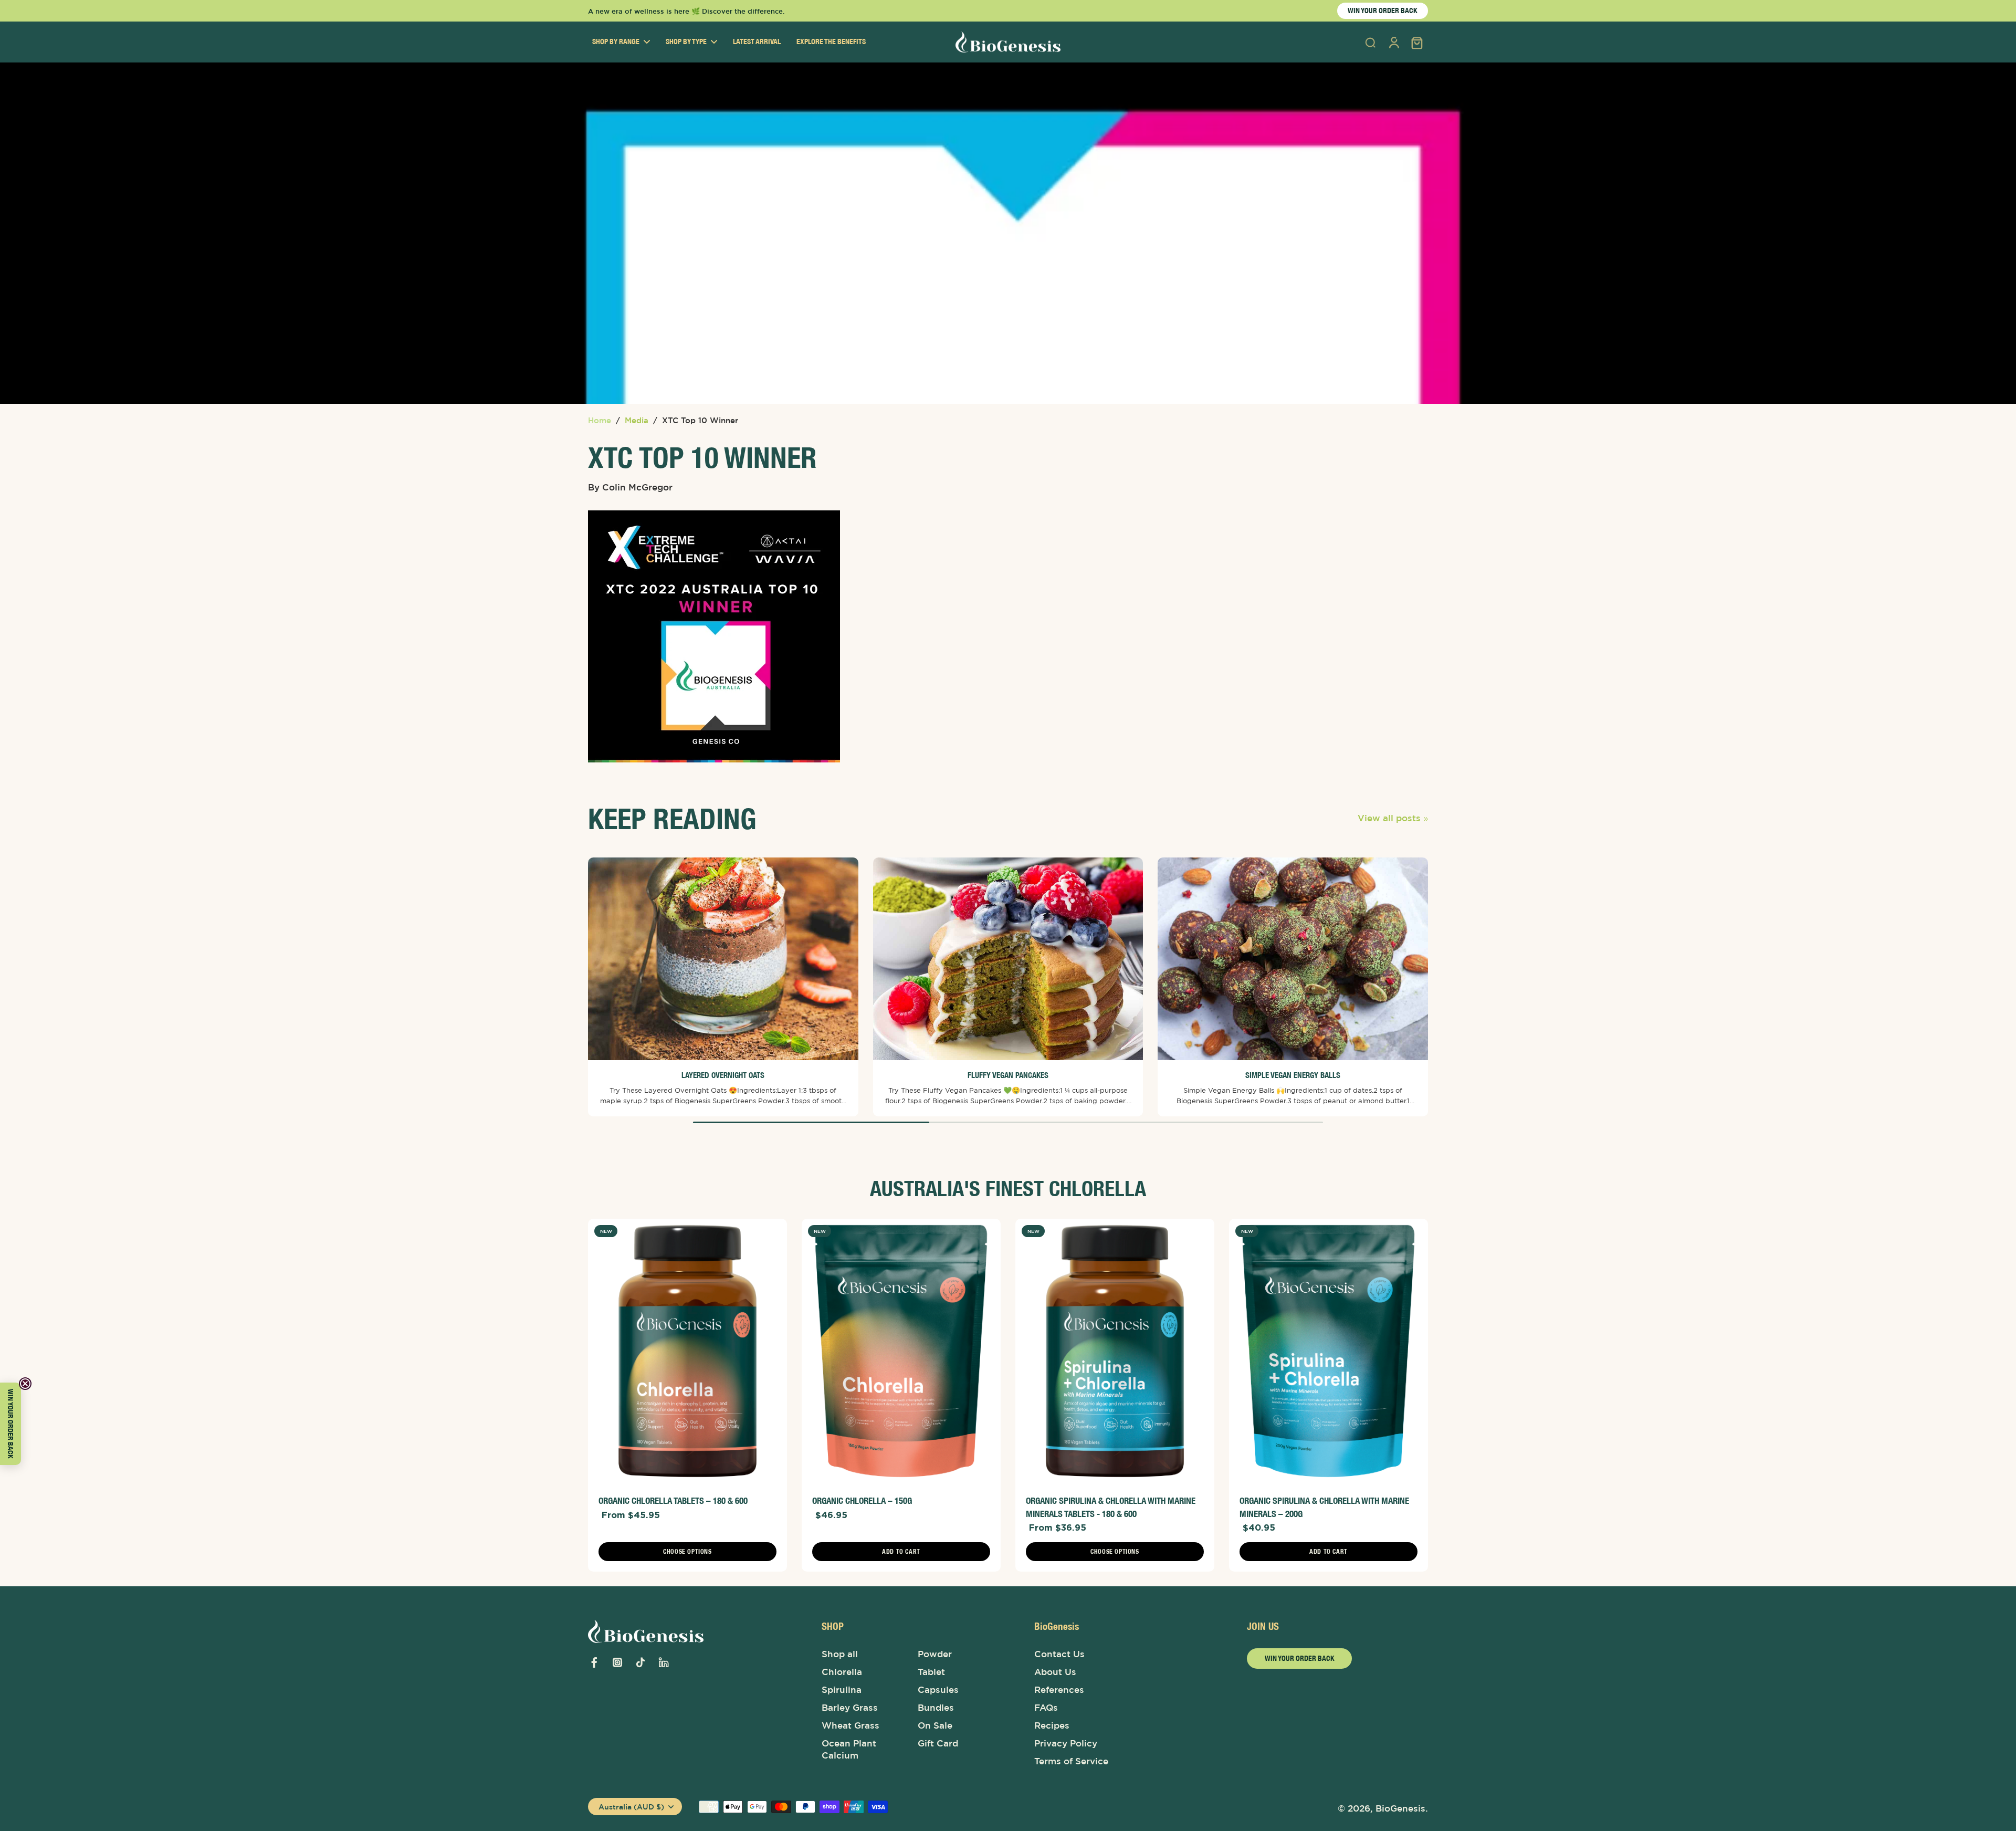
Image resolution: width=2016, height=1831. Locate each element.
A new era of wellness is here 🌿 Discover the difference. (686, 11)
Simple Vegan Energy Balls (1293, 1075)
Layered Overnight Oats (723, 1075)
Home (600, 420)
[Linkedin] (664, 1662)
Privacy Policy (1066, 1743)
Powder (935, 1654)
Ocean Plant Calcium (849, 1749)
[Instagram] (617, 1662)
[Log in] (1393, 42)
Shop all (840, 1654)
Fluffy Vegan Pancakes (1008, 1075)
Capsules (938, 1690)
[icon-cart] (1416, 42)
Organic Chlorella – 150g (862, 1501)
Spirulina (842, 1690)
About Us (1055, 1672)
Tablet (931, 1672)
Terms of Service (1071, 1761)
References (1059, 1690)
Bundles (936, 1708)
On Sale (935, 1725)
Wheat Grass (850, 1725)
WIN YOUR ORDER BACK (1383, 11)
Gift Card (938, 1743)
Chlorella (842, 1672)
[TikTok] (640, 1662)
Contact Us (1059, 1654)
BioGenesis (1400, 1808)
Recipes (1052, 1725)
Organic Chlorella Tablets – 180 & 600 (673, 1501)
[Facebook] (594, 1662)
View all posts (1389, 818)
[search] (1370, 42)
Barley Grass (850, 1708)
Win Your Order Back (1300, 1658)
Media (637, 420)
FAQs (1046, 1708)
